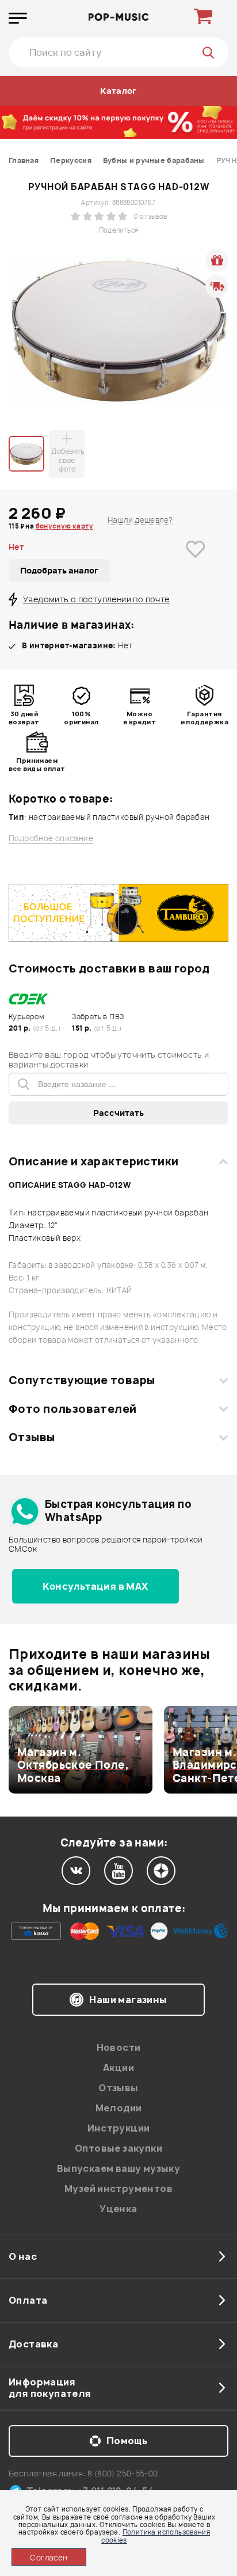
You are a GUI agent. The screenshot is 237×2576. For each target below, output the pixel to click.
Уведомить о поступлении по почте (96, 599)
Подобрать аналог (59, 570)
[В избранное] (195, 567)
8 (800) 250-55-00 (123, 2473)
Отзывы (32, 1437)
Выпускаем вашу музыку (118, 2168)
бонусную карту (64, 526)
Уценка (118, 2209)
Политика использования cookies (156, 2536)
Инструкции (119, 2128)
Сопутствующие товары (82, 1380)
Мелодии (119, 2108)
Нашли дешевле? (140, 520)
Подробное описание (51, 839)
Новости (119, 2047)
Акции (118, 2068)
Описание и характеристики (93, 1161)
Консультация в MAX (95, 1586)
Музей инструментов (118, 2189)
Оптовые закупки (118, 2148)
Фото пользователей (73, 1409)
